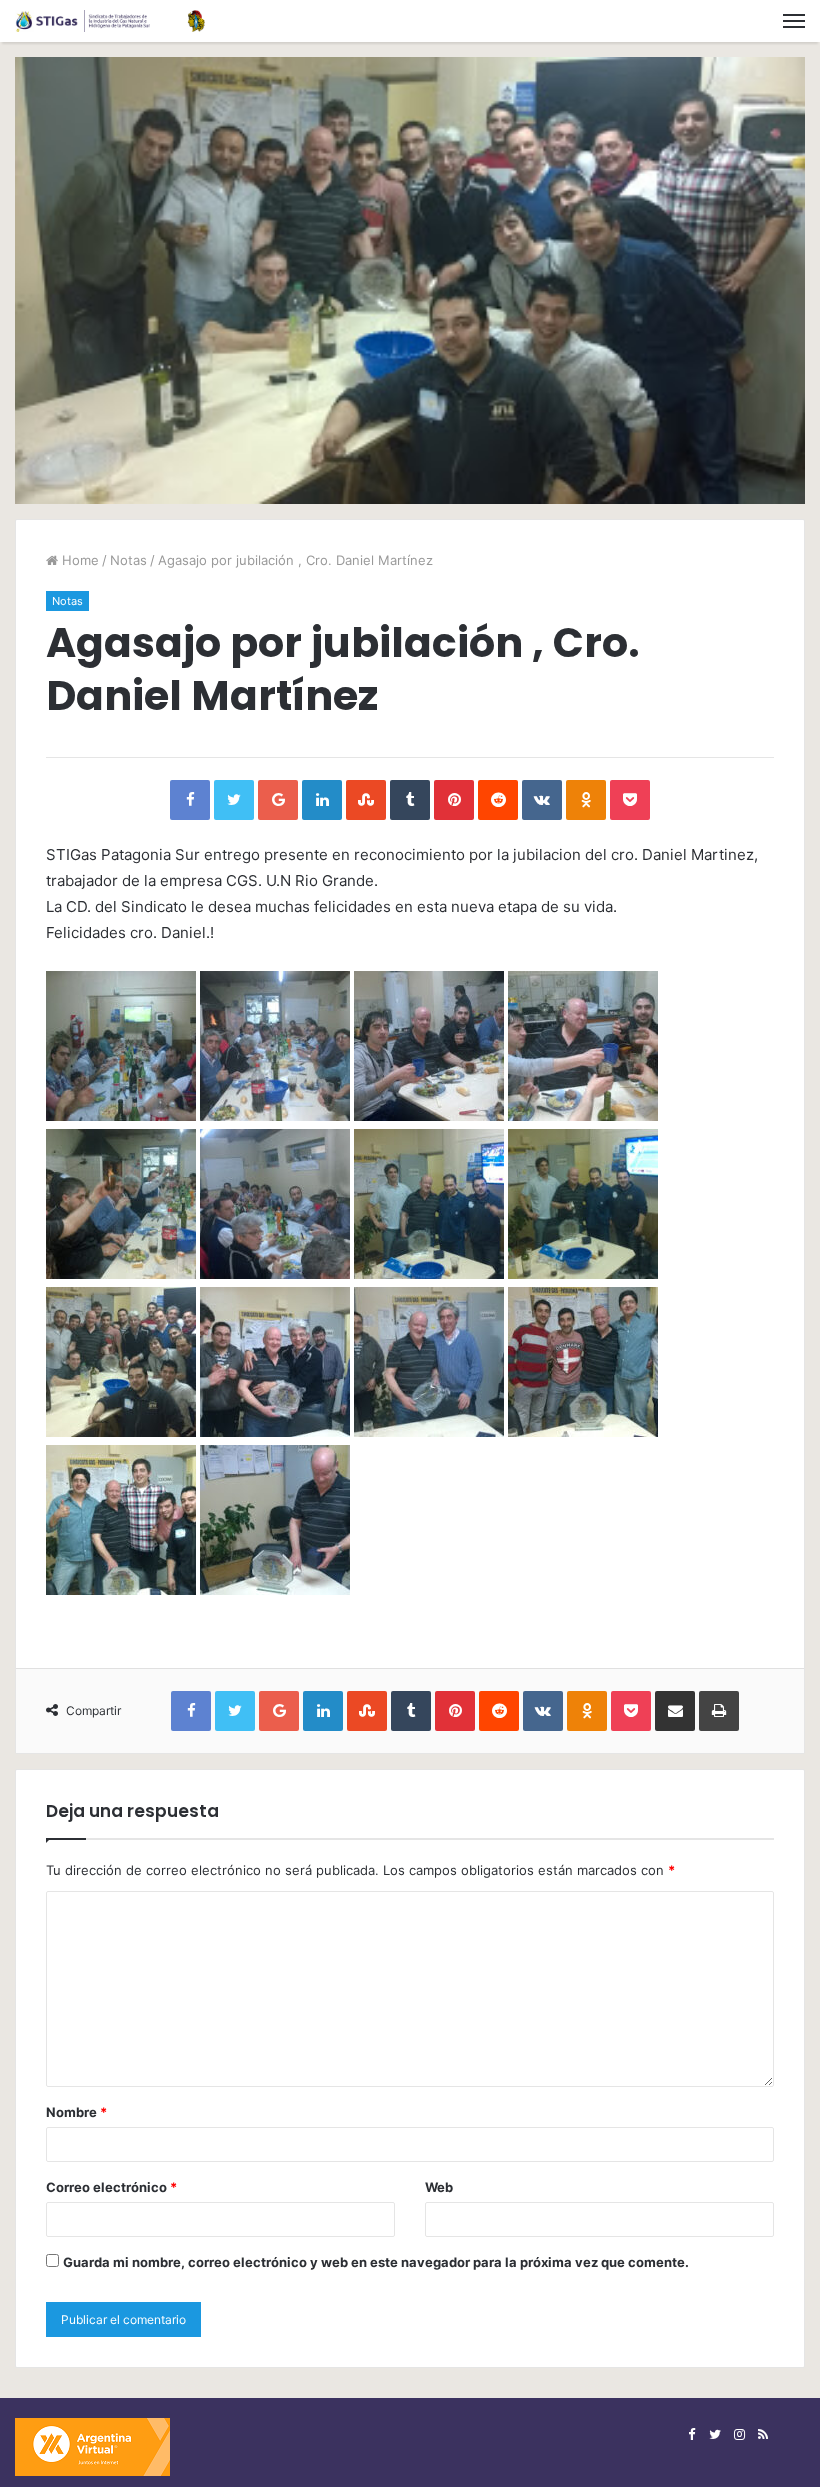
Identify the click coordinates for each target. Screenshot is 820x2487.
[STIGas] (110, 21)
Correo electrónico (111, 2187)
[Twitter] (715, 2435)
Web (439, 2187)
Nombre (76, 2112)
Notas (128, 560)
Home (78, 560)
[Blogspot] (763, 2435)
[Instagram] (739, 2435)
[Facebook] (691, 2435)
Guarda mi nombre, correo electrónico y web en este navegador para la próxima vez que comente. (376, 2262)
